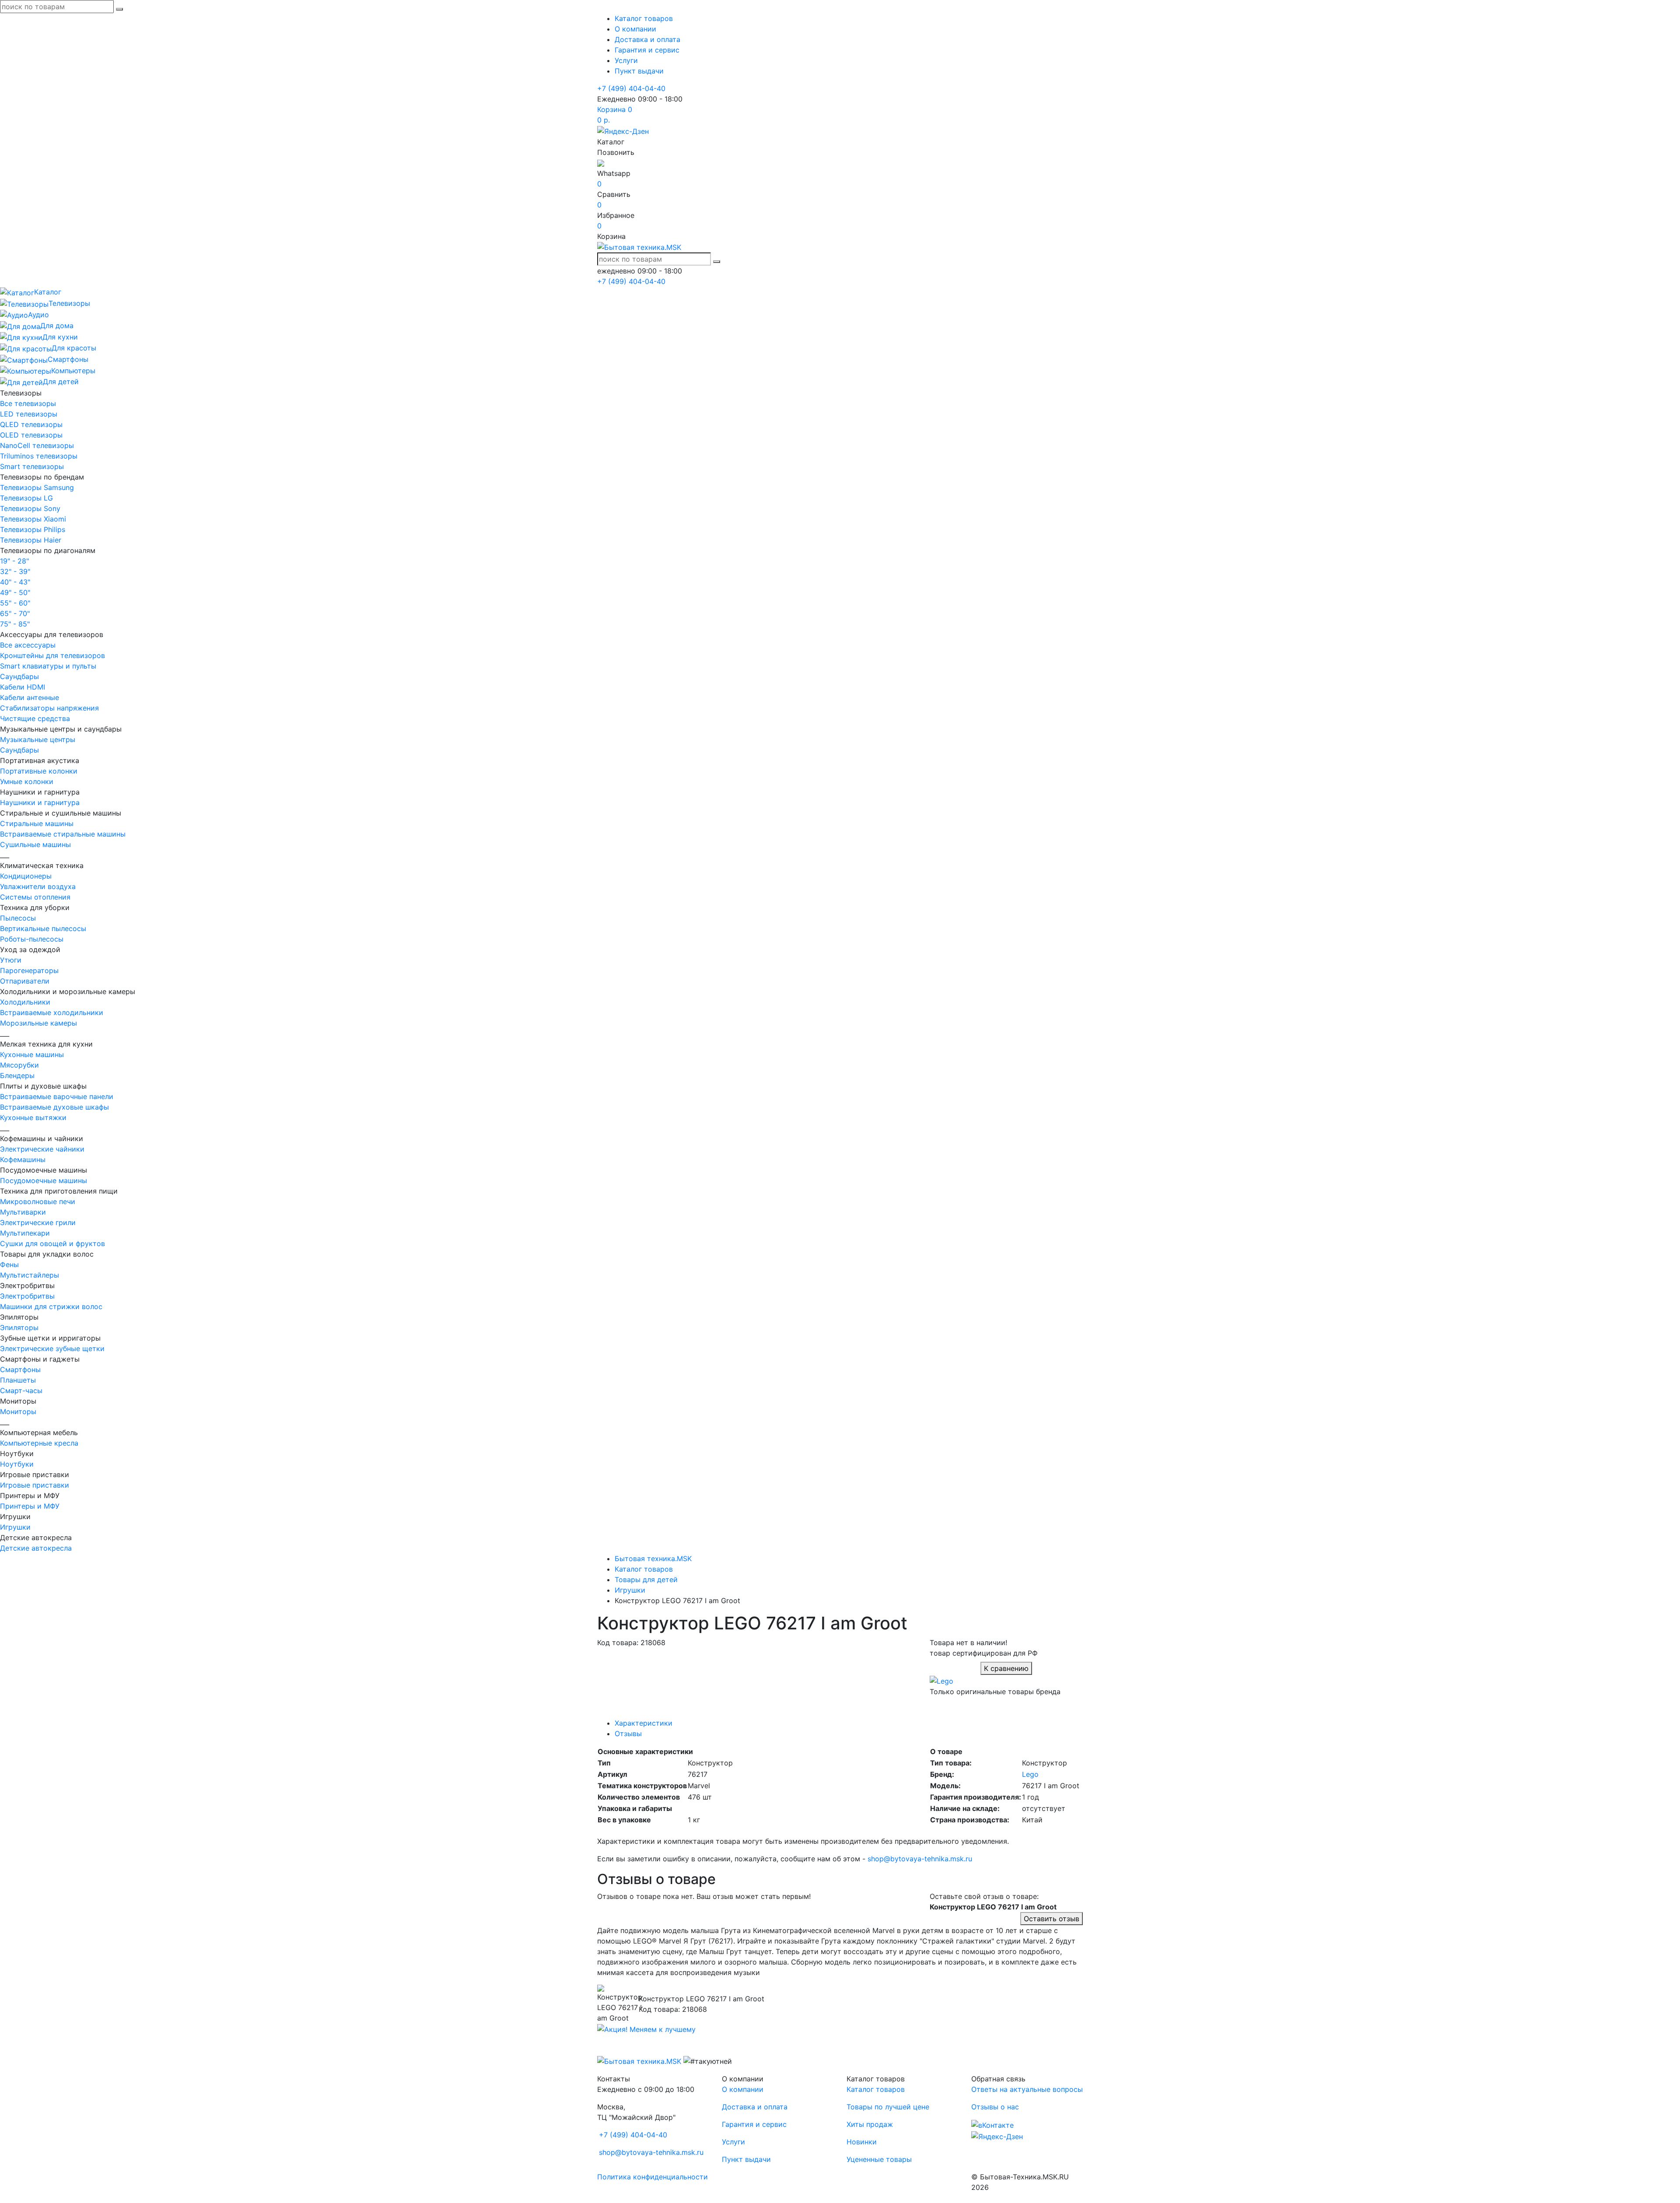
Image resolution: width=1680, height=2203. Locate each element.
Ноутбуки (17, 1464)
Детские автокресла (36, 1548)
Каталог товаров (644, 18)
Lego (1030, 1774)
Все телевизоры (28, 403)
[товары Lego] (941, 1680)
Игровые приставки (35, 1485)
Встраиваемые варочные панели (57, 1096)
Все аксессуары (28, 645)
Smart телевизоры (32, 466)
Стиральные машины (37, 823)
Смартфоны (20, 1369)
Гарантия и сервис (647, 50)
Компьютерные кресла (39, 1443)
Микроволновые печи (38, 1201)
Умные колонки (27, 781)
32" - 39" (15, 571)
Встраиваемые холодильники (52, 1012)
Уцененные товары (879, 2159)
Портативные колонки (39, 771)
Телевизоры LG (26, 498)
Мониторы (18, 1411)
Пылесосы (18, 918)
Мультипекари (25, 1233)
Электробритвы (27, 1296)
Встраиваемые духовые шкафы (54, 1107)
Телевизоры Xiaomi (33, 519)
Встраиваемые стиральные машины (63, 834)
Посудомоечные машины (44, 1180)
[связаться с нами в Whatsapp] (601, 163)
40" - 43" (15, 582)
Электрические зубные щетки (52, 1348)
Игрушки (15, 1527)
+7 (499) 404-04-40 (631, 88)
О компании (635, 29)
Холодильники (25, 1002)
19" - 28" (14, 561)
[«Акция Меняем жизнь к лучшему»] (646, 2028)
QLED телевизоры (31, 424)
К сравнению (1006, 1668)
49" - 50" (15, 592)
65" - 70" (15, 613)
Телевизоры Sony (30, 508)
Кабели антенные (30, 697)
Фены (9, 1264)
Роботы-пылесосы (32, 939)
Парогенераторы (29, 970)
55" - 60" (15, 603)
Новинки (862, 2142)
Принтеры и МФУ (30, 1506)
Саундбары (19, 676)
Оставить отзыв (1052, 1919)
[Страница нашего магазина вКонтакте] (992, 2124)
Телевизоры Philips (33, 529)
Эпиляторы (19, 1327)
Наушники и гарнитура (40, 802)
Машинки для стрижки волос (51, 1306)
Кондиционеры (26, 876)
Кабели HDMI (23, 687)
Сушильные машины (35, 844)
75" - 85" (15, 624)
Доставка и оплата (647, 39)
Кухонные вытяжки (33, 1117)
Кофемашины (23, 1159)
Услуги (626, 60)
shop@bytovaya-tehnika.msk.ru (920, 1859)
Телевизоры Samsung (37, 487)
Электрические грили (38, 1222)
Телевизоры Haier (31, 540)
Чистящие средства (35, 718)
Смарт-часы (21, 1390)
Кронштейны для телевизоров (52, 655)
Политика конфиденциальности (653, 2177)
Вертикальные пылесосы (43, 928)
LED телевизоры (29, 414)
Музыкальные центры (38, 739)
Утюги (11, 960)
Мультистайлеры (30, 1275)
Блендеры (17, 1075)
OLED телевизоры (31, 435)
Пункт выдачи (639, 71)
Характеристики (644, 1723)
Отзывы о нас (995, 2107)
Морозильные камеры (38, 1023)
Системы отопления (35, 897)
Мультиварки (23, 1212)
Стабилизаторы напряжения (49, 708)
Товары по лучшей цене (888, 2107)
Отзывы (628, 1734)
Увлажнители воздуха (38, 886)
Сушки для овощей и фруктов (52, 1243)
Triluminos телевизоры (39, 456)
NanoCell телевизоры (37, 445)
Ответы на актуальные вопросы (1027, 2089)
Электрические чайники (42, 1149)
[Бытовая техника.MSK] (639, 2061)
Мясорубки (19, 1065)
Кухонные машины (32, 1054)
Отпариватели (25, 981)
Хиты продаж (870, 2124)
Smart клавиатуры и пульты (48, 666)
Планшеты (18, 1380)
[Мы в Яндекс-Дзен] (623, 130)
